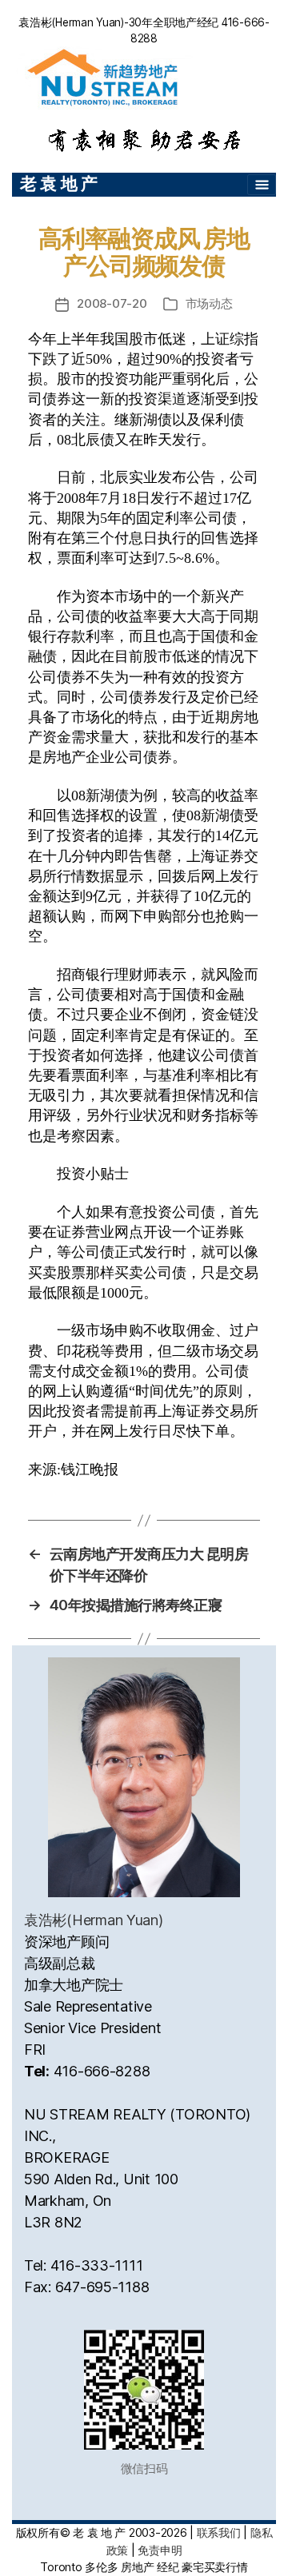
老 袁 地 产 (59, 183)
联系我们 (219, 2532)
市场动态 (209, 303)
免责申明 (160, 2550)
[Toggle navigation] (262, 185)
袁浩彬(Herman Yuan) (94, 1920)
